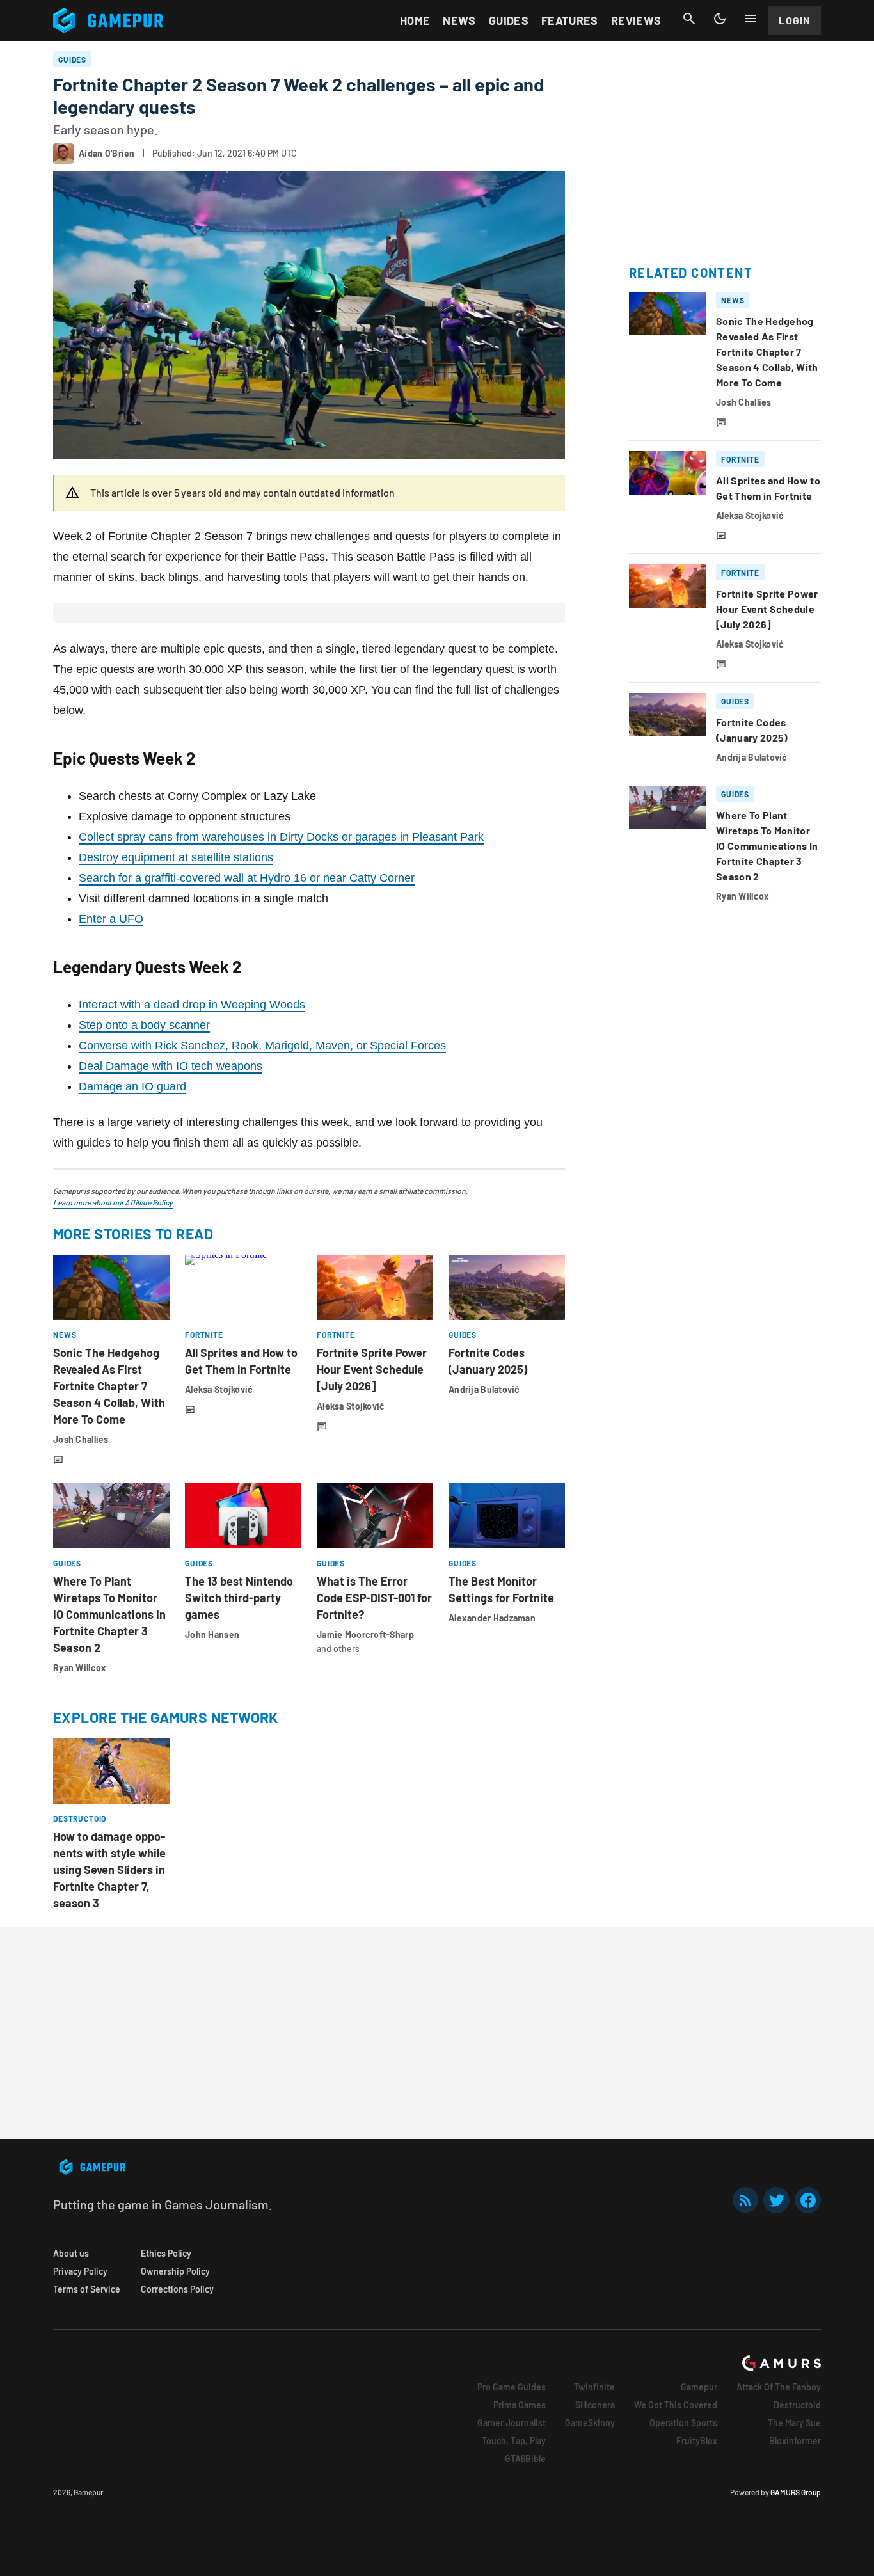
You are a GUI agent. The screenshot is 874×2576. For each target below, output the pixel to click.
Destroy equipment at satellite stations (176, 857)
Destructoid (797, 2405)
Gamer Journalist (512, 2423)
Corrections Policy (177, 2289)
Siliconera (595, 2405)
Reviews (636, 20)
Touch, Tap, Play (514, 2441)
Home (415, 20)
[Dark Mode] (720, 19)
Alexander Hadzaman (492, 1618)
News (459, 20)
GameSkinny (590, 2423)
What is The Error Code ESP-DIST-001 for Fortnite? (374, 1598)
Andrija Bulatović (484, 1389)
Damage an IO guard (132, 1086)
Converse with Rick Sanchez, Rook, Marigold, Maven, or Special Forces (262, 1046)
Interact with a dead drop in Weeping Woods (192, 1005)
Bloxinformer (795, 2441)
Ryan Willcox (80, 1668)
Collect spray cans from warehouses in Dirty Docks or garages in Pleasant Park (281, 837)
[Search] (689, 19)
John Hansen (212, 1634)
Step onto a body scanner (144, 1025)
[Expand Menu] (751, 19)
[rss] (745, 2200)
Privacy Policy (80, 2271)
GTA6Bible (525, 2459)
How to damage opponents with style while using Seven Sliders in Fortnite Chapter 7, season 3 (109, 1870)
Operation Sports (683, 2423)
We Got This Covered (676, 2405)
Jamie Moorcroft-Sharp (365, 1634)
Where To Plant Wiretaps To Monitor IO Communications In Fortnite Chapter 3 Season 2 (109, 1614)
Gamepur (699, 2387)
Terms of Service (87, 2289)
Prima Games (520, 2405)
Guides (509, 20)
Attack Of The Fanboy (779, 2387)
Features (570, 20)
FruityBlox (697, 2441)
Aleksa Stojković (219, 1389)
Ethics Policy (166, 2253)
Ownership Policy (175, 2271)
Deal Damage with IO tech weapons (171, 1066)
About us (71, 2253)
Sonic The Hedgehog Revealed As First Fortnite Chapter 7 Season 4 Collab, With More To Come (109, 1386)
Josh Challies (81, 1439)
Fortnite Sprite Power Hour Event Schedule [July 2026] (372, 1369)
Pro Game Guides (512, 2387)
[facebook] (808, 2200)
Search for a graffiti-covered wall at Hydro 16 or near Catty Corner (247, 878)
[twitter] (777, 2200)
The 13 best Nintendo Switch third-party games (239, 1598)
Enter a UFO (111, 919)
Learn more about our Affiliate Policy (113, 1202)
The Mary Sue (794, 2423)
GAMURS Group (796, 2492)
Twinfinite (594, 2387)
